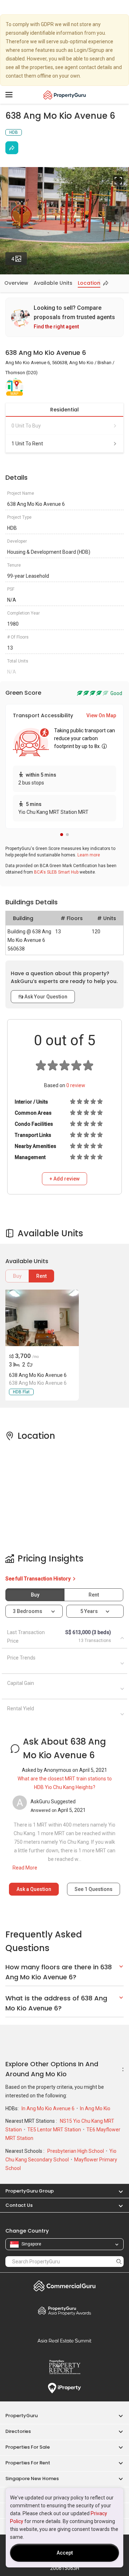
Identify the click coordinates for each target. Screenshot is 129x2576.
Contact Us (19, 2205)
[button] (62, 835)
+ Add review (64, 1179)
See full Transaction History (39, 1579)
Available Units (53, 283)
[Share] (12, 148)
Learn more (89, 855)
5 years (89, 1611)
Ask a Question (34, 1889)
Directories (18, 2431)
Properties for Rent (28, 2463)
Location (89, 283)
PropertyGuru (21, 2416)
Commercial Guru (64, 2286)
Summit (64, 2341)
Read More (25, 1868)
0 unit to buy (26, 426)
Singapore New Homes (32, 2479)
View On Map (101, 715)
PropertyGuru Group (30, 2191)
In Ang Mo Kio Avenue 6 (49, 2108)
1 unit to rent (27, 444)
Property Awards (64, 2311)
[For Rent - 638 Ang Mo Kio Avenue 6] (41, 1318)
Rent (41, 1276)
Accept (65, 2553)
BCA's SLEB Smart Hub (56, 872)
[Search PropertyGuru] (119, 2261)
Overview (16, 283)
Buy (17, 1276)
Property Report (64, 2367)
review (76, 1085)
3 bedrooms (28, 1611)
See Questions (94, 1889)
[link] (64, 317)
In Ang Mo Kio (95, 2108)
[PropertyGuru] (65, 95)
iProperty (64, 2388)
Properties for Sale (28, 2447)
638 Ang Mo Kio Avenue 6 (38, 1375)
